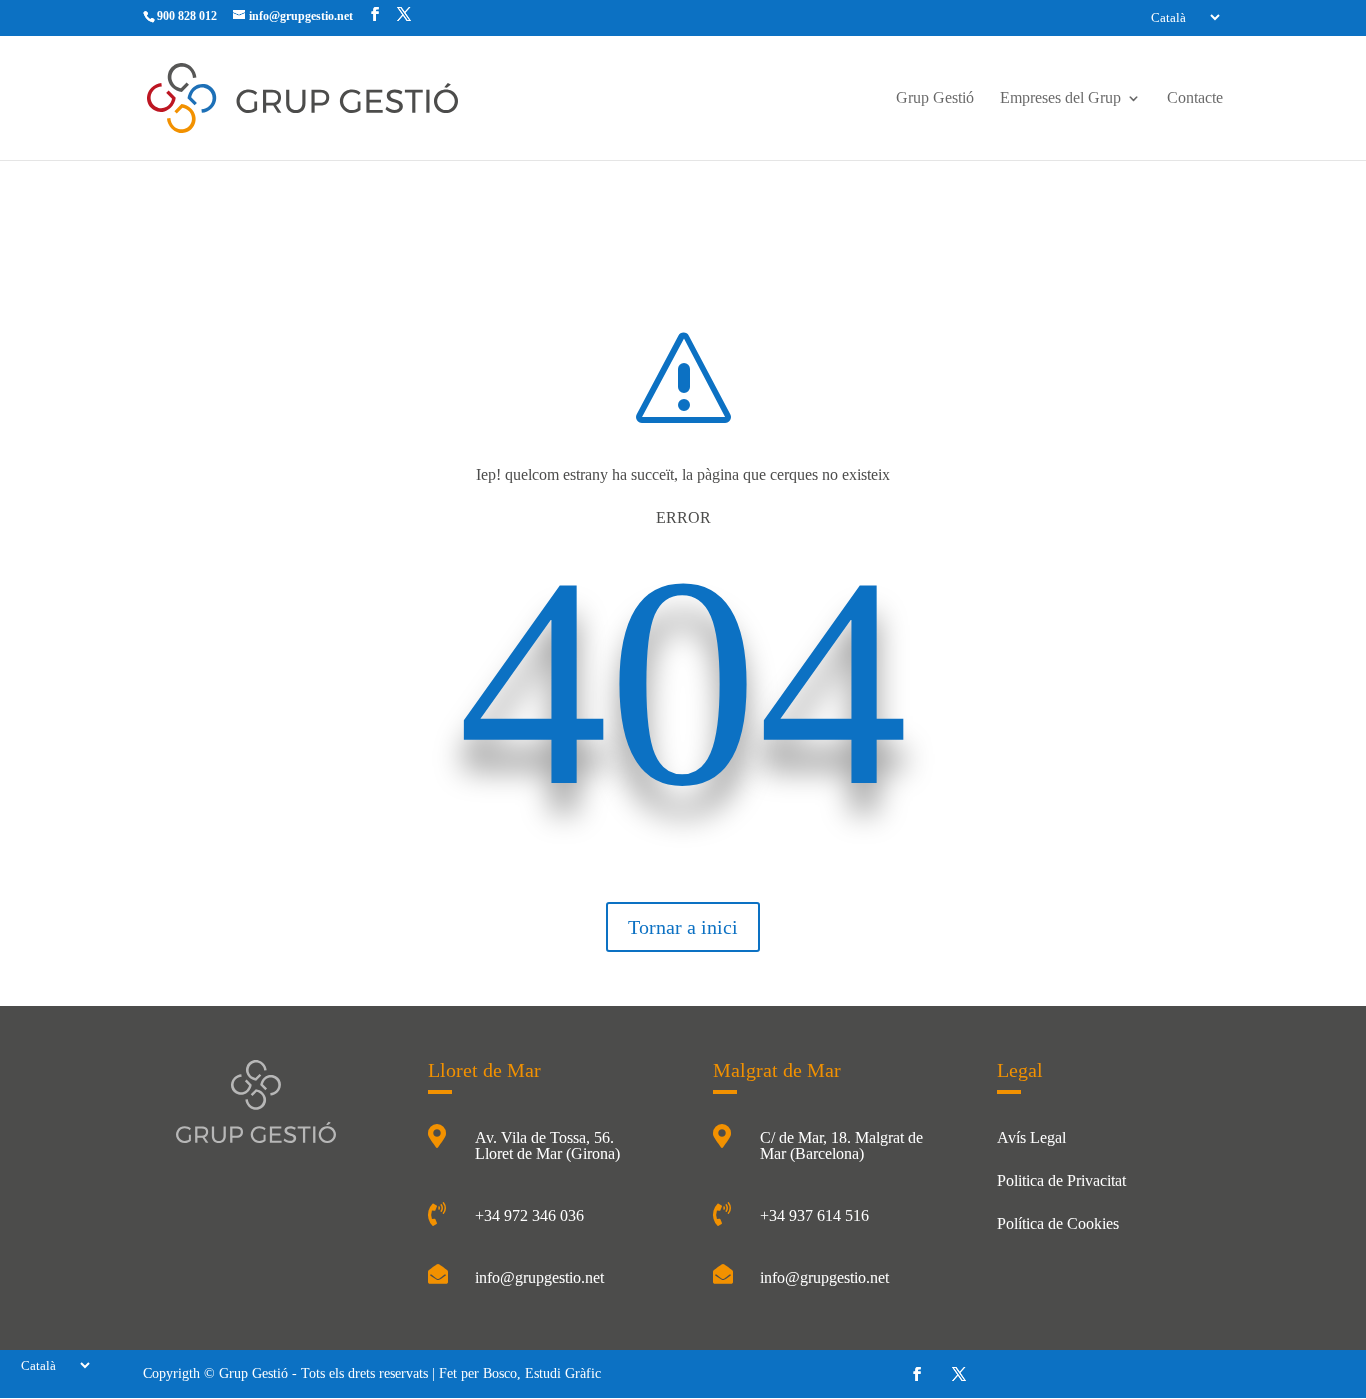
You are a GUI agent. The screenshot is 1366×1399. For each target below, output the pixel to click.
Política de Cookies (1058, 1223)
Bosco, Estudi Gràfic (542, 1373)
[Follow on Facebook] (917, 1374)
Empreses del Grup (1060, 98)
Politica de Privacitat (1061, 1180)
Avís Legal (1031, 1137)
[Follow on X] (959, 1374)
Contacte (1195, 98)
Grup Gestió (935, 98)
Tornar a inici (683, 927)
